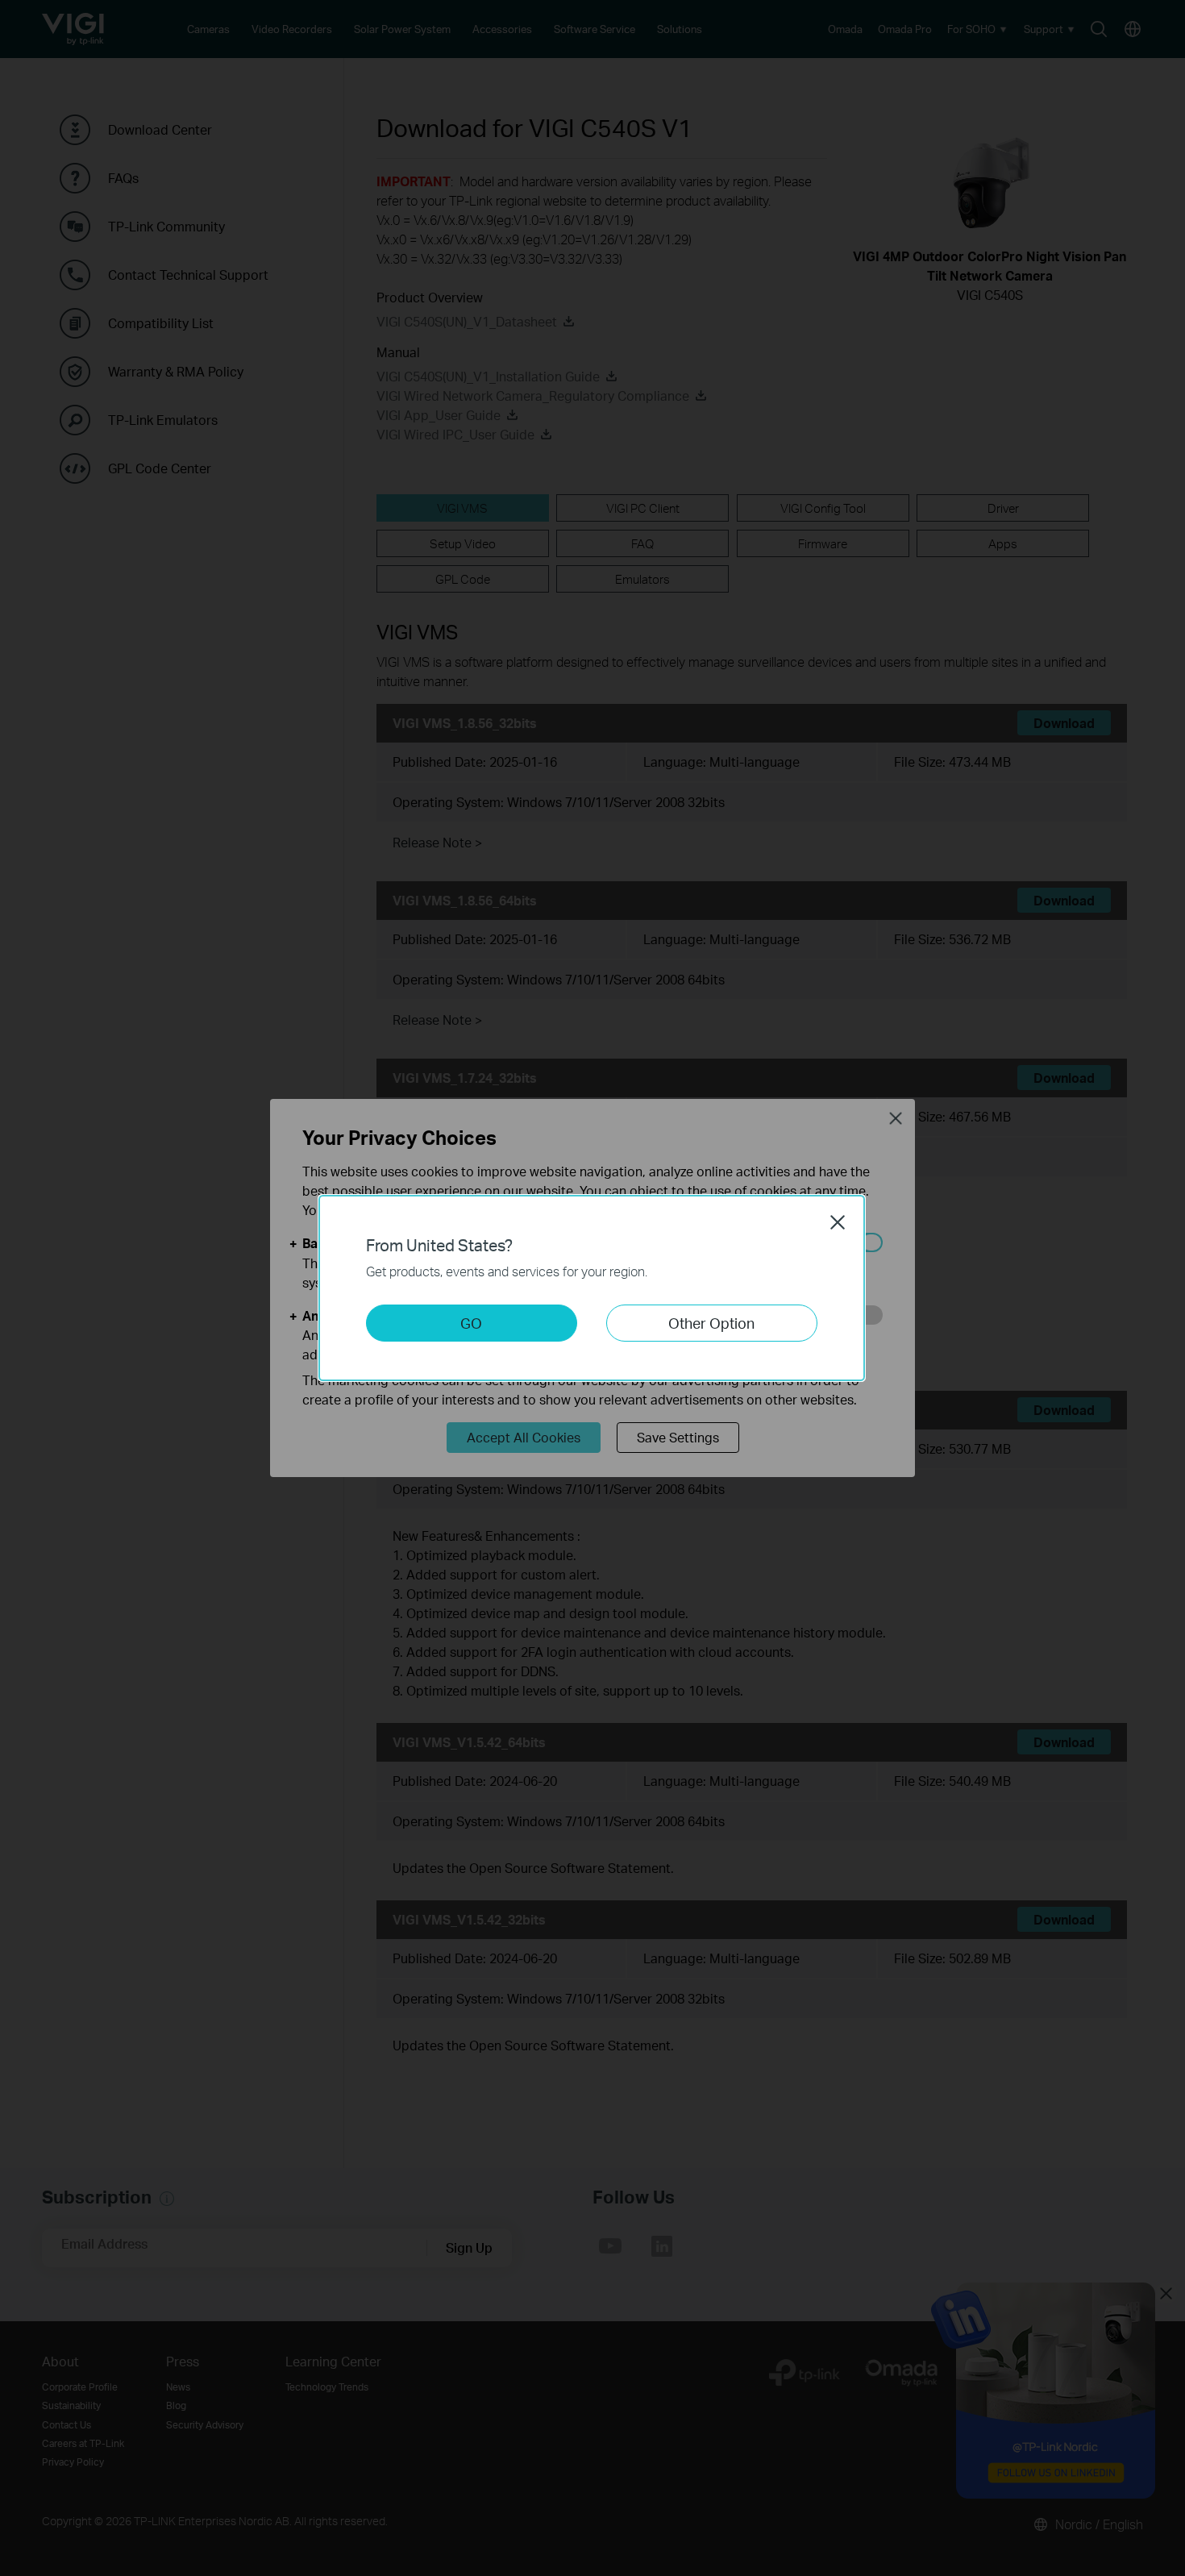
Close (838, 1222)
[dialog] (592, 1288)
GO (471, 1323)
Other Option (711, 1323)
